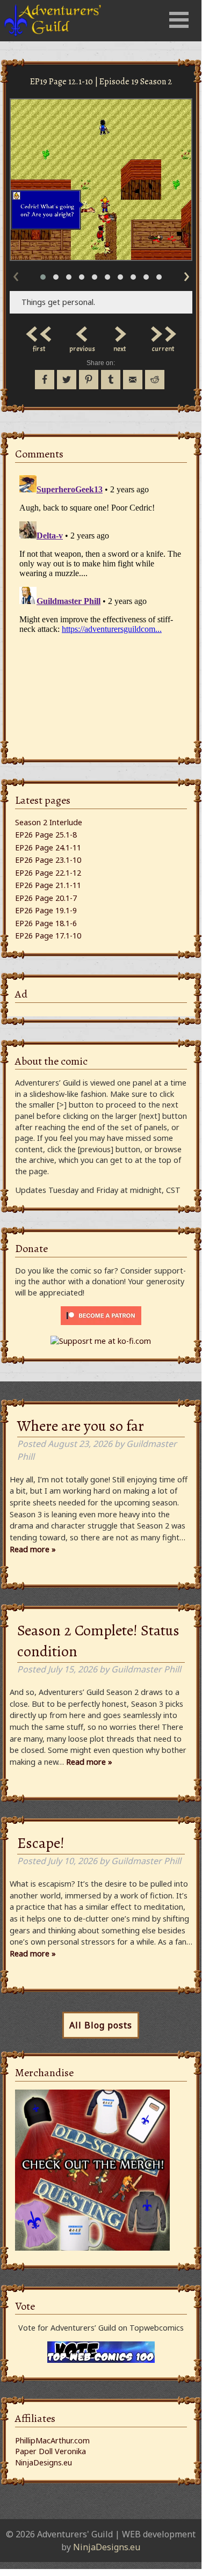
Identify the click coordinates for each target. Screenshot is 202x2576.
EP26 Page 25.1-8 (46, 835)
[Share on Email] (133, 380)
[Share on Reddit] (155, 380)
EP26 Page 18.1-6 (46, 923)
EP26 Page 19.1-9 (46, 910)
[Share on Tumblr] (111, 380)
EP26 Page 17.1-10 (48, 936)
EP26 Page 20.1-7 (46, 898)
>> (163, 331)
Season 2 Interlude (49, 822)
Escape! (41, 1843)
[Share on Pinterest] (89, 380)
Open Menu (179, 20)
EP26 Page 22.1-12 (48, 873)
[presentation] (16, 274)
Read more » (33, 1549)
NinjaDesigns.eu (44, 2462)
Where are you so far (81, 1426)
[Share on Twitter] (67, 380)
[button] (43, 277)
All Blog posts (101, 2025)
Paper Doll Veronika (50, 2451)
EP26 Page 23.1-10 (48, 860)
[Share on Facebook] (45, 380)
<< (39, 331)
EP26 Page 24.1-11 (48, 847)
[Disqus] (101, 605)
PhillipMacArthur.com (52, 2440)
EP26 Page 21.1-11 (48, 885)
